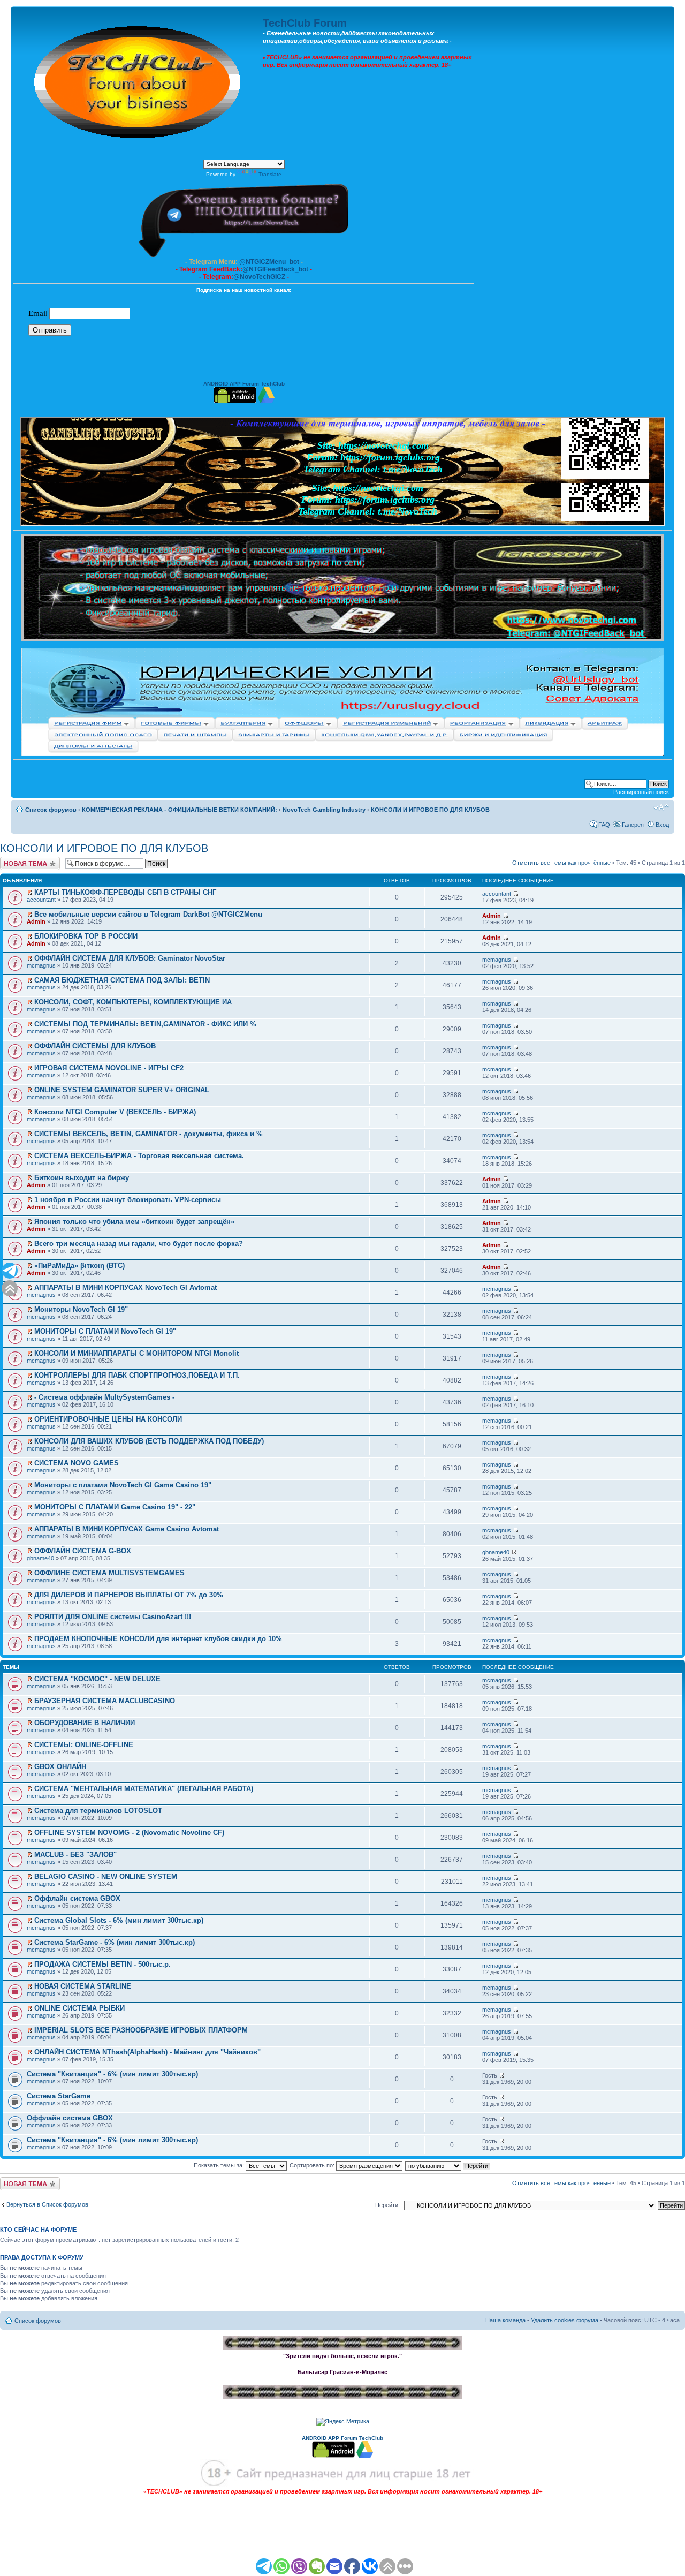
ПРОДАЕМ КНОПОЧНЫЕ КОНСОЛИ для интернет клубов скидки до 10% (158, 1639)
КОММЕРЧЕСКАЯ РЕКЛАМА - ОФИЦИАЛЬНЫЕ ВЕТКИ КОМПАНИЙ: (180, 810)
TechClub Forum (305, 23)
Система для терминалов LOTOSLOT (98, 1811)
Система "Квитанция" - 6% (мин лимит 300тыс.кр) (112, 2074)
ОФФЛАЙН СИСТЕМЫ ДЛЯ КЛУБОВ (95, 1046)
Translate (270, 174)
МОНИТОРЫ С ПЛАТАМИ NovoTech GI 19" (105, 1331)
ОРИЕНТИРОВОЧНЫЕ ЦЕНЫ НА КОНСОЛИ (108, 1419)
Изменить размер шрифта (661, 807)
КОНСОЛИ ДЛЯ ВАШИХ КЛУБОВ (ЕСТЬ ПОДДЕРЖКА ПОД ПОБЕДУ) (149, 1441)
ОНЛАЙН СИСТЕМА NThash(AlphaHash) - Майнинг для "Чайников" (147, 2052)
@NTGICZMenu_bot (269, 262)
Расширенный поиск (641, 792)
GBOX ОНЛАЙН (60, 1767)
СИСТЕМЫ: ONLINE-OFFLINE (84, 1745)
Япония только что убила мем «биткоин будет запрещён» (134, 1222)
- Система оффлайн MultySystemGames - (104, 1397)
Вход (662, 825)
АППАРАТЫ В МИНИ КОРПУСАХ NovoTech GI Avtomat (125, 1287)
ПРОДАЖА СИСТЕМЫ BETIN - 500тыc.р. (102, 1964)
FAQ (604, 825)
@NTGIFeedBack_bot (275, 269)
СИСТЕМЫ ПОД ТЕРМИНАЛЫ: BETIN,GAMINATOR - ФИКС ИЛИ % (145, 1024)
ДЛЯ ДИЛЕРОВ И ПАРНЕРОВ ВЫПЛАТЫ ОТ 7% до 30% (129, 1595)
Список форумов (51, 810)
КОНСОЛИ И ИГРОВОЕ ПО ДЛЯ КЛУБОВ (430, 810)
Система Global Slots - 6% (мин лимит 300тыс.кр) (119, 1920)
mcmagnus (41, 965)
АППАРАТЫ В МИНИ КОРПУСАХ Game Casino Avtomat (127, 1529)
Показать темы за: (220, 2165)
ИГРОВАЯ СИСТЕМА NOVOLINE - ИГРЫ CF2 (109, 1068)
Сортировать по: (313, 2165)
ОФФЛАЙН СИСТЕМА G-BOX (83, 1551)
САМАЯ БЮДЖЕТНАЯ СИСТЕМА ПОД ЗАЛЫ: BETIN (122, 980)
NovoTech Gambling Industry (324, 810)
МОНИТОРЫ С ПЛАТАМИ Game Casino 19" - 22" (115, 1507)
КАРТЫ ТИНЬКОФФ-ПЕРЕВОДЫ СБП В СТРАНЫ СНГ (125, 892)
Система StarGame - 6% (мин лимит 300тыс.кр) (115, 1942)
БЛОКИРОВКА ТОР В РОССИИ (86, 936)
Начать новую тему (27, 860)
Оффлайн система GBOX (77, 1898)
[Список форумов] (138, 80)
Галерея (633, 825)
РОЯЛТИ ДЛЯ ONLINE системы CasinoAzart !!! (113, 1617)
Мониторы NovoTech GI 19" (81, 1309)
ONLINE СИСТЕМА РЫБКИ (79, 2008)
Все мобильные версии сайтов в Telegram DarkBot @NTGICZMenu (148, 914)
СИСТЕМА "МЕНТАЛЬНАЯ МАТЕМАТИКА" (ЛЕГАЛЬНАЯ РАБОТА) (144, 1789)
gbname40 (40, 1558)
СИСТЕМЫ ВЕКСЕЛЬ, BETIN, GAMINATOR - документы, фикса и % (149, 1134)
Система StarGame (59, 2096)
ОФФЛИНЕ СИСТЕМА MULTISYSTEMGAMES (109, 1573)
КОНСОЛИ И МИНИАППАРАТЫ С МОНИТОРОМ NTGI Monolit (136, 1353)
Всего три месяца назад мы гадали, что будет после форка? (139, 1244)
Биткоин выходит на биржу (82, 1178)
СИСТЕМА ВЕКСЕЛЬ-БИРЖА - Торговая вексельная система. (139, 1156)
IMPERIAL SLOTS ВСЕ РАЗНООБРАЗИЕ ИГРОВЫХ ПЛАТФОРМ (141, 2030)
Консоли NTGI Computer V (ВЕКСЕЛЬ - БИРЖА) (115, 1112)
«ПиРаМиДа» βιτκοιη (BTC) (79, 1266)
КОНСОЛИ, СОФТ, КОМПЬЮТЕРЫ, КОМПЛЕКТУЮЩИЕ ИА (133, 1002)
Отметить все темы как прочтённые (561, 863)
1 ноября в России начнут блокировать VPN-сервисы (128, 1200)
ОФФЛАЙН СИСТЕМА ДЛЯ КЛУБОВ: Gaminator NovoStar (130, 958)
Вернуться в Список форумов (47, 2204)
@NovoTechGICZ (259, 277)
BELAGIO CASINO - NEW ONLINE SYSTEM (106, 1876)
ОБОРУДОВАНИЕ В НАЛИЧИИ (85, 1723)
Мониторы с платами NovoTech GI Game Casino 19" (123, 1485)
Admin (36, 921)
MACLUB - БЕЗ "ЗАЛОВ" (75, 1854)
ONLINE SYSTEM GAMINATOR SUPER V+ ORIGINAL (122, 1090)
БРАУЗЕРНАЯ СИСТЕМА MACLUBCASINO (105, 1701)
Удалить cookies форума (565, 2320)
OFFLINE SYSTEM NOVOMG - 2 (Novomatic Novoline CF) (129, 1833)
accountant (41, 900)
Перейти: (387, 2205)
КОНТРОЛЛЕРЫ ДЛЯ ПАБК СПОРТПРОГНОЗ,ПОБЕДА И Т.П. (137, 1375)
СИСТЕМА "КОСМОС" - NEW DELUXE (97, 1679)
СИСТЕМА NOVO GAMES (77, 1463)
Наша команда (505, 2320)
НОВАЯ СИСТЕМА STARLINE (83, 1986)
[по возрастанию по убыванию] (448, 2165)
